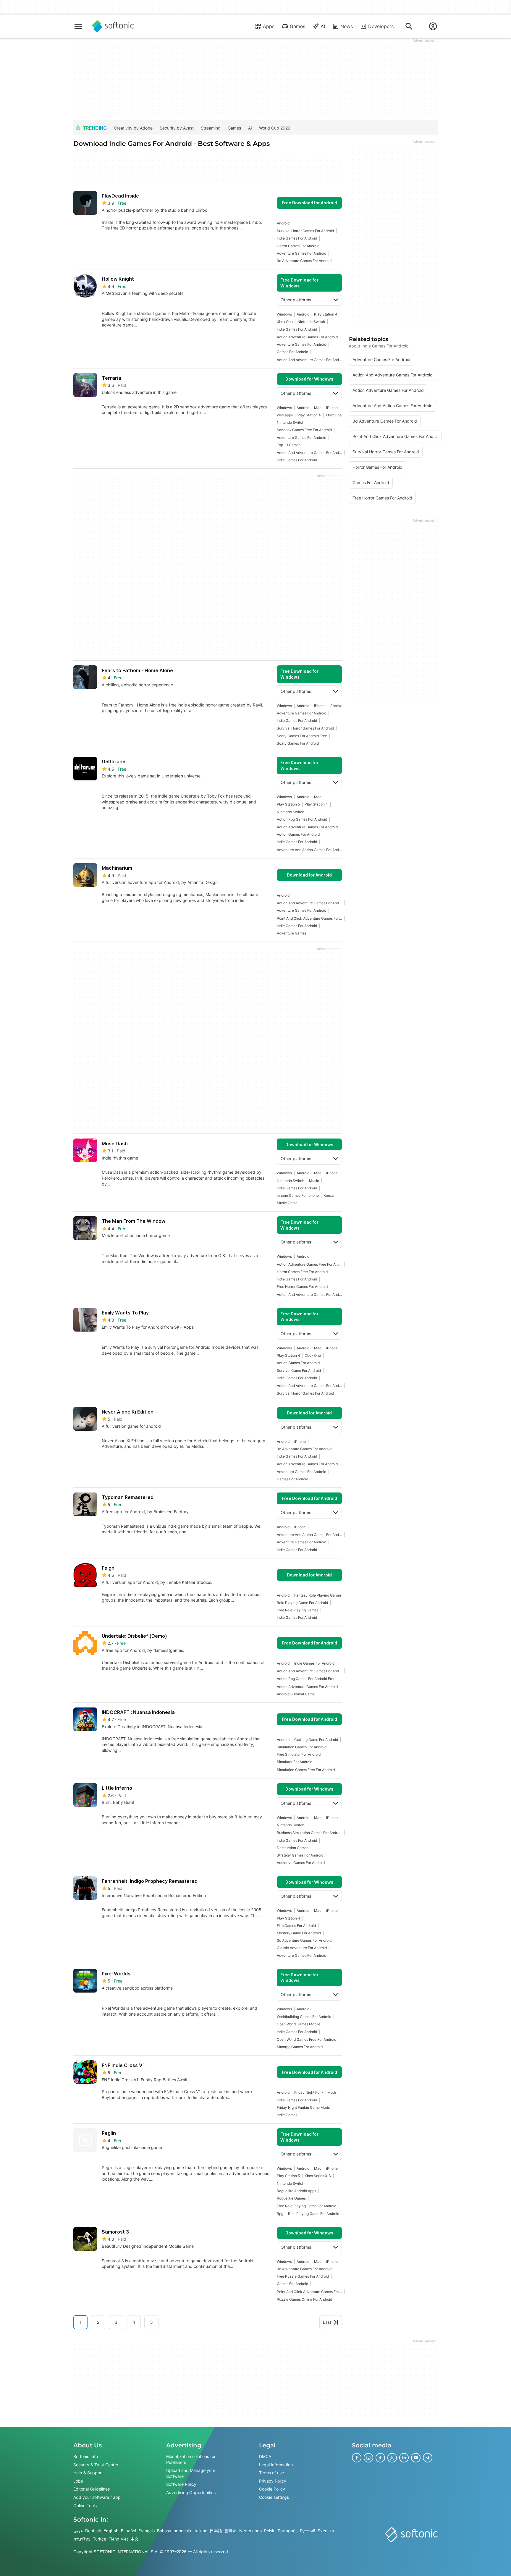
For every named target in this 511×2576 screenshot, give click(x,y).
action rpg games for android (302, 819)
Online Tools (85, 2505)
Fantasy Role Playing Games (318, 1595)
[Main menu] (78, 26)
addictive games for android (301, 1863)
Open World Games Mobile (299, 2024)
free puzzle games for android (303, 2276)
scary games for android (298, 743)
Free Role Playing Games (297, 1610)
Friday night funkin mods (315, 2092)
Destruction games (293, 1848)
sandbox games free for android (304, 430)
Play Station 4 (326, 314)
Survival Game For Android (299, 1371)
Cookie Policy (272, 2489)
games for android (292, 352)
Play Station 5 (288, 804)
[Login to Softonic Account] (433, 26)
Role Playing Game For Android (302, 1603)
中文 (135, 2539)
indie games (287, 2115)
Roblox (336, 706)
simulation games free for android (306, 1770)
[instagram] (368, 2458)
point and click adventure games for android (309, 918)
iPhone (332, 408)
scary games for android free (302, 736)
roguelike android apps (296, 2191)
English (111, 2531)
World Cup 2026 (275, 128)
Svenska (326, 2531)
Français (147, 2531)
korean (329, 1195)
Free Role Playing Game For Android (307, 2206)
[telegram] (428, 2458)
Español (128, 2531)
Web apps (285, 415)
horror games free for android (302, 1272)
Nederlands (250, 2531)
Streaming (211, 128)
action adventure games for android (307, 337)
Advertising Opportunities (191, 2492)
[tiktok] (380, 2458)
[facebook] (357, 2458)
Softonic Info (86, 2456)
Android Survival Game (296, 1694)
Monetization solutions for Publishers (191, 2459)
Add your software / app (97, 2497)
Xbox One (285, 322)
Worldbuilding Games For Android (304, 2017)
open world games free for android (307, 2039)
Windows (284, 314)
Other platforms (296, 300)
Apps (269, 26)
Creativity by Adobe (133, 128)
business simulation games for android (309, 1833)
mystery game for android (299, 1933)
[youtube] (416, 2458)
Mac (318, 408)
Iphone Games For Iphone (298, 1195)
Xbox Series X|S (318, 2176)
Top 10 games (289, 445)
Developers (381, 26)
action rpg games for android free (306, 1679)
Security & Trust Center (96, 2465)
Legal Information (276, 2465)
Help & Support (88, 2473)
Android (283, 223)
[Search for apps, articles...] (409, 26)
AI (323, 26)
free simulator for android (299, 1754)
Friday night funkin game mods (303, 2107)
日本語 (216, 2531)
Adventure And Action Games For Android (309, 850)
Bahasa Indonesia (174, 2531)
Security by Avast (177, 128)
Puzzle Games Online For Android (304, 2299)
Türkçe (100, 2539)
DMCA (265, 2456)
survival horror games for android (305, 231)
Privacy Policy (273, 2481)
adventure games (292, 933)
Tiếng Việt (118, 2539)
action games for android (298, 834)
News (347, 26)
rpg (280, 2214)
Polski (270, 2531)
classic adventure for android (302, 1948)
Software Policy (181, 2484)
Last (327, 2322)
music (314, 1181)
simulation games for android (302, 1747)
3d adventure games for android (304, 261)
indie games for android (297, 238)
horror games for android (298, 246)
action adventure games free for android (309, 1264)
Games (297, 26)
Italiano (200, 2531)
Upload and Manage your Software (191, 2473)
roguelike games (291, 2198)
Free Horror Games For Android (302, 1287)
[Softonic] (113, 26)
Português (288, 2531)
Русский (308, 2531)
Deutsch (93, 2531)
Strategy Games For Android (300, 1855)
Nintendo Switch (311, 322)
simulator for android (295, 1762)
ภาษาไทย (82, 2539)
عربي (78, 2531)
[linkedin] (404, 2458)
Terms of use (271, 2473)
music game (287, 1203)
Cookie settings (274, 2497)
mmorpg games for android (300, 2047)
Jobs (78, 2481)
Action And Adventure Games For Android (309, 360)
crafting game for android (316, 1740)
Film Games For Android (296, 1926)
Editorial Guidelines (92, 2489)
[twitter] (392, 2458)
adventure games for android (301, 253)
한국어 (231, 2531)
